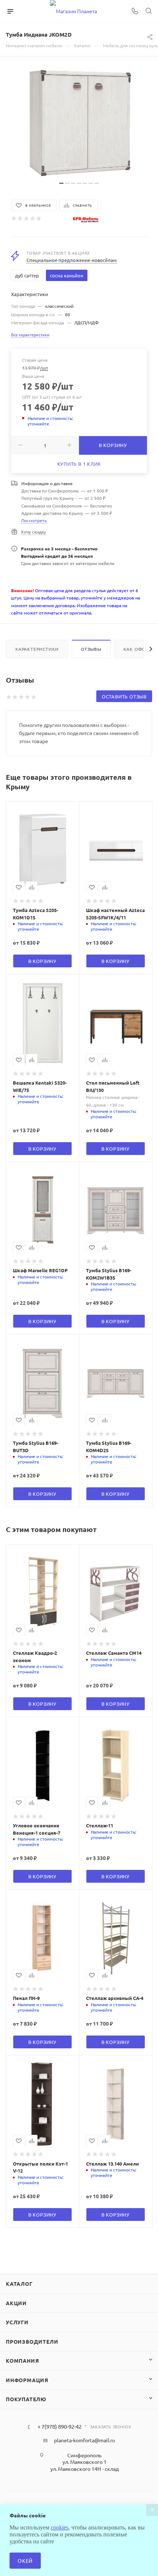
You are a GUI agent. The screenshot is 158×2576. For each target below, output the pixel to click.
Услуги (17, 2322)
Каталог (19, 2284)
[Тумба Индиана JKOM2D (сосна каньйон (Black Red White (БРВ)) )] (79, 122)
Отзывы (91, 649)
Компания (22, 2361)
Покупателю (26, 2399)
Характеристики (37, 649)
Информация (27, 2380)
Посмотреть (34, 520)
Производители (32, 2341)
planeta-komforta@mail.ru (85, 2440)
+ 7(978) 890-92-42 (60, 2427)
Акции (16, 2303)
